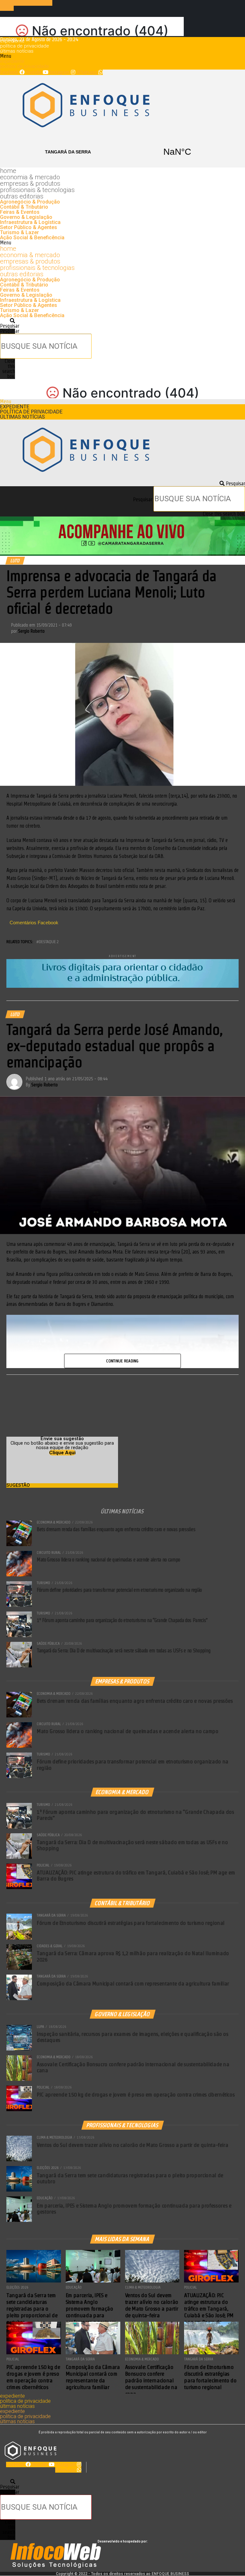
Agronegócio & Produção (30, 202)
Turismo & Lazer (19, 232)
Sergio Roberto (31, 631)
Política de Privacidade (25, 46)
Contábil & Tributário (24, 207)
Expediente (12, 41)
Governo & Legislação (26, 217)
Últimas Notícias (17, 51)
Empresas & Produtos (30, 183)
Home (8, 171)
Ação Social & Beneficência (32, 238)
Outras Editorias (22, 196)
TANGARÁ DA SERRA (122, 152)
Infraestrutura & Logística (30, 222)
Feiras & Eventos (20, 212)
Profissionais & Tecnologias (37, 190)
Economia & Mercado (30, 177)
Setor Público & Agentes (29, 227)
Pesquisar (10, 331)
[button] (122, 56)
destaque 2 (49, 942)
